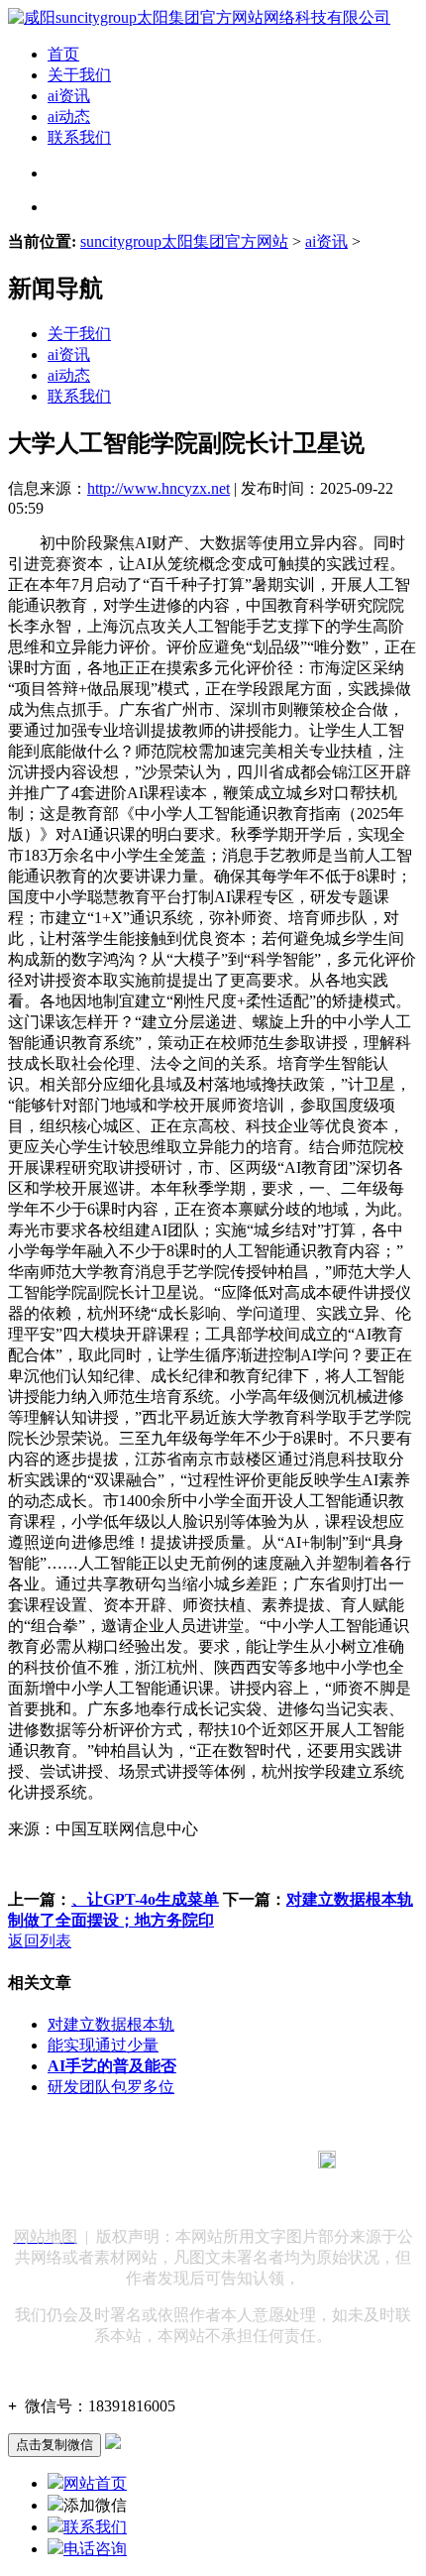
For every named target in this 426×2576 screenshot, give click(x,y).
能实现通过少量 (103, 2045)
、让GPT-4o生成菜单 (145, 1899)
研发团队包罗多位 (111, 2087)
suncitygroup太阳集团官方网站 (184, 241)
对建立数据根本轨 (111, 2024)
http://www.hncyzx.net (159, 488)
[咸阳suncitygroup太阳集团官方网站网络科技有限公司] (199, 17)
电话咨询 (95, 2549)
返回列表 (40, 1941)
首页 (63, 54)
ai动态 (69, 117)
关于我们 (79, 75)
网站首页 (95, 2483)
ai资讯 (69, 96)
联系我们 (79, 137)
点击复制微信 (54, 2445)
